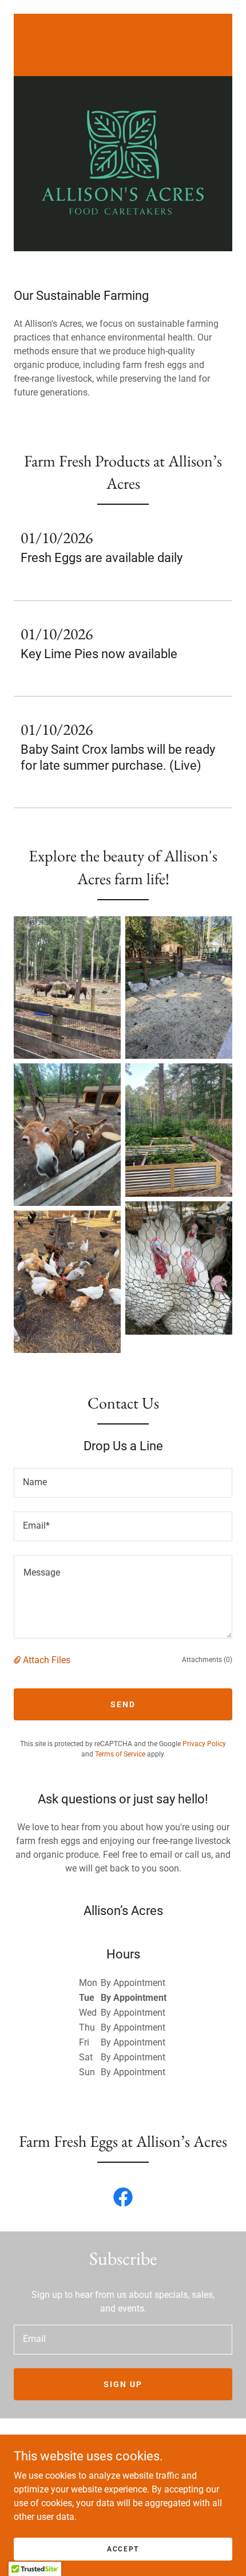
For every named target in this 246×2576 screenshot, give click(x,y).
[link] (123, 44)
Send (123, 1704)
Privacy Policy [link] (204, 1744)
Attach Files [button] (47, 1660)
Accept (123, 2549)
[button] (18, 1660)
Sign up (123, 2384)
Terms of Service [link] (120, 1754)
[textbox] (123, 1483)
